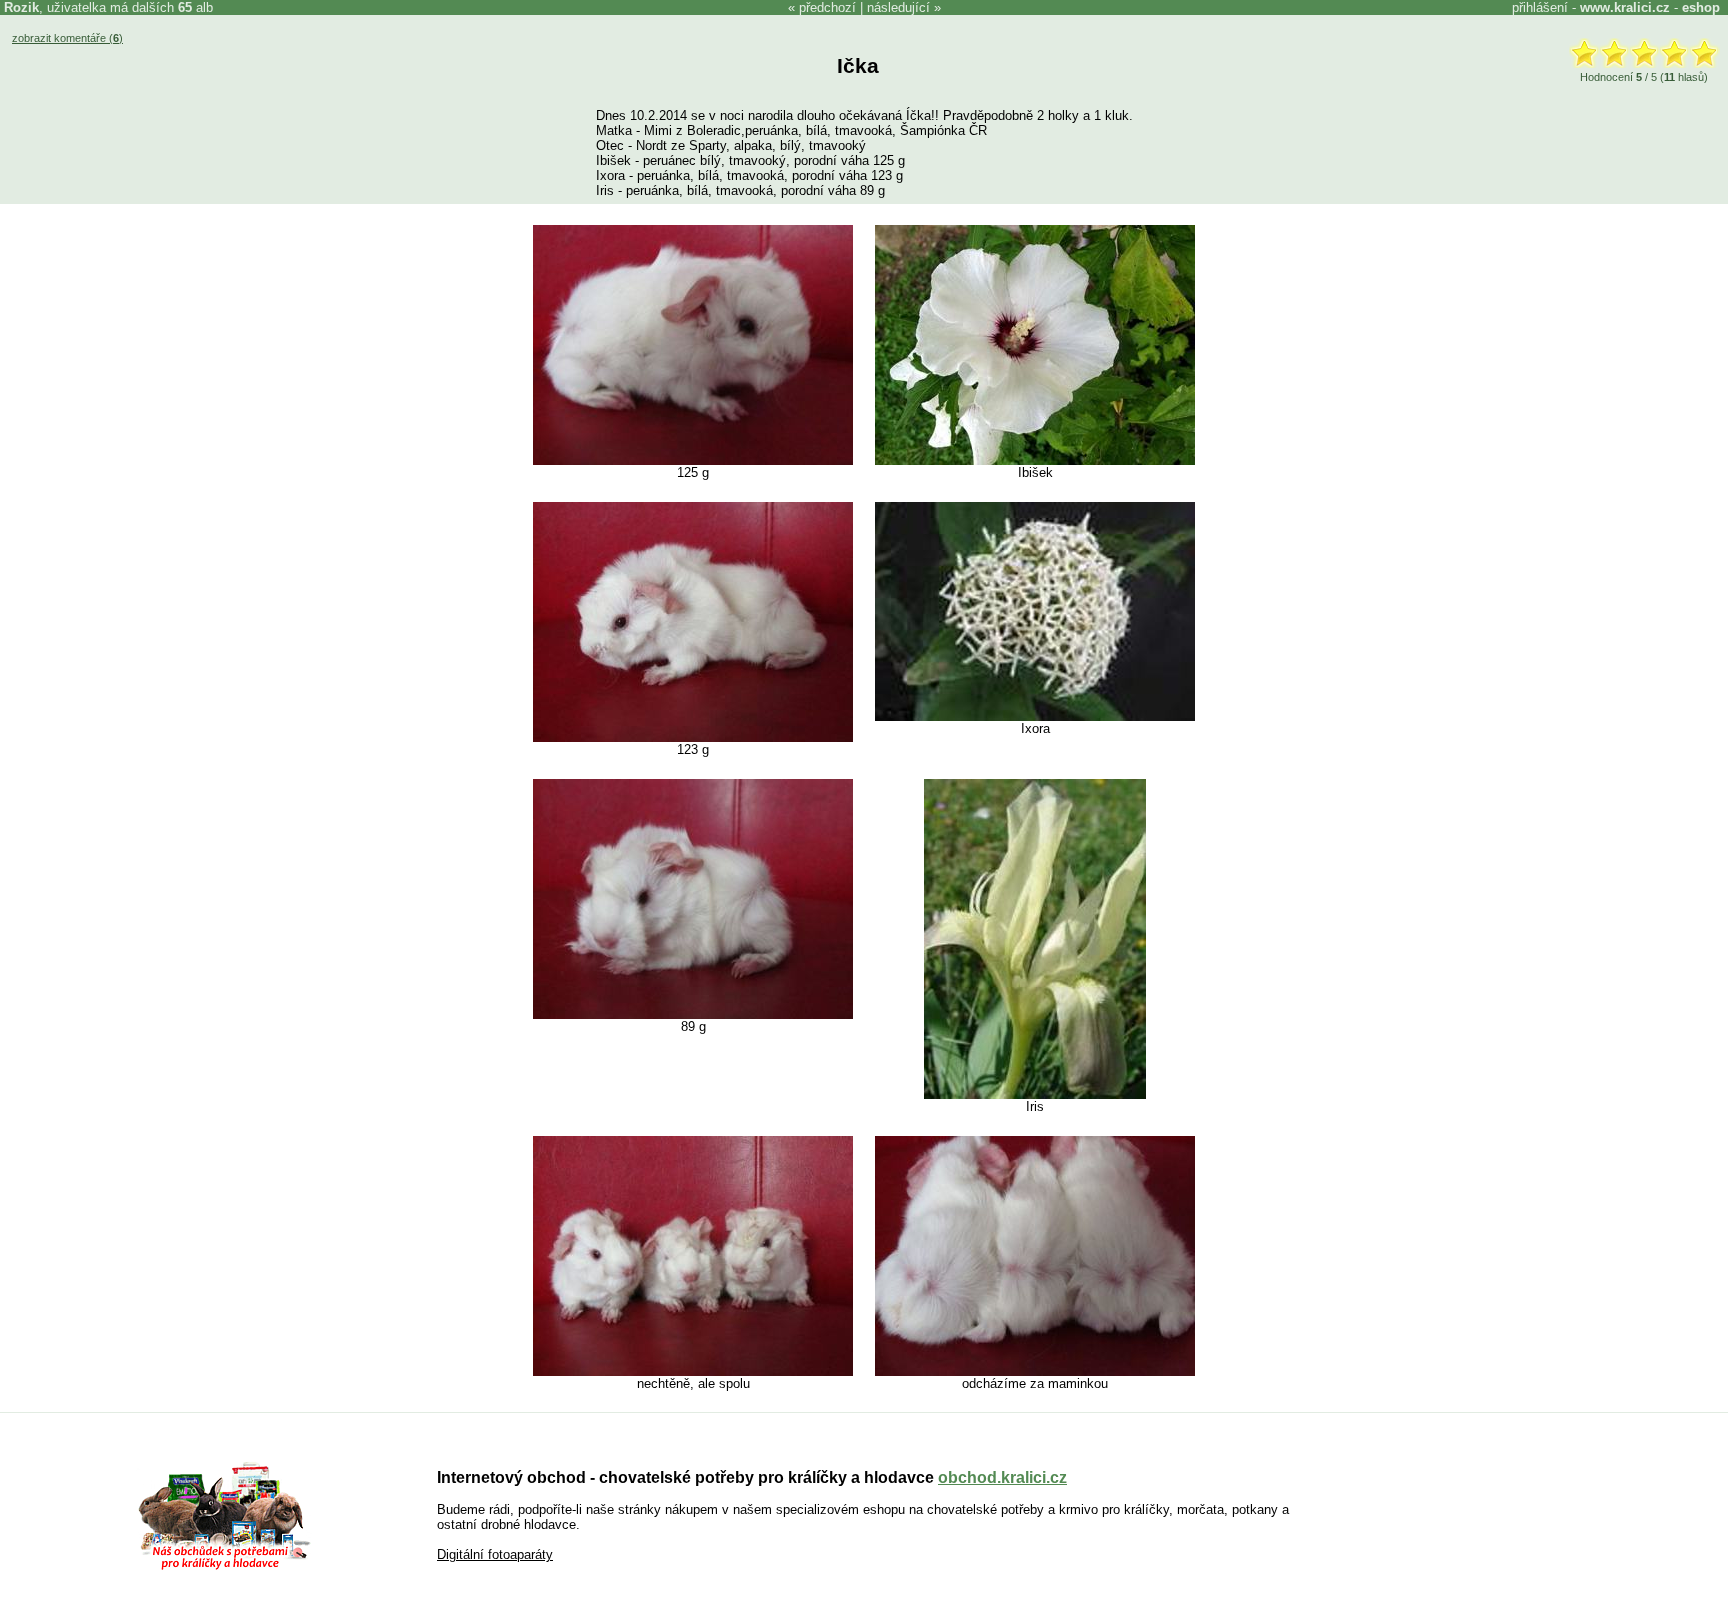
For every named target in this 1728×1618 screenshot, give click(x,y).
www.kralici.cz (1625, 7)
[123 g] (693, 737)
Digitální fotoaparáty (495, 1554)
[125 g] (693, 460)
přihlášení (1540, 7)
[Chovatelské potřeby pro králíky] (224, 1567)
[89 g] (693, 1014)
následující (898, 7)
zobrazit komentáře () (67, 38)
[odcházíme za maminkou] (1035, 1371)
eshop (1701, 7)
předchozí (827, 7)
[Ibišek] (1035, 460)
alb (195, 7)
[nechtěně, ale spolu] (693, 1371)
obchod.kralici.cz (1002, 1477)
